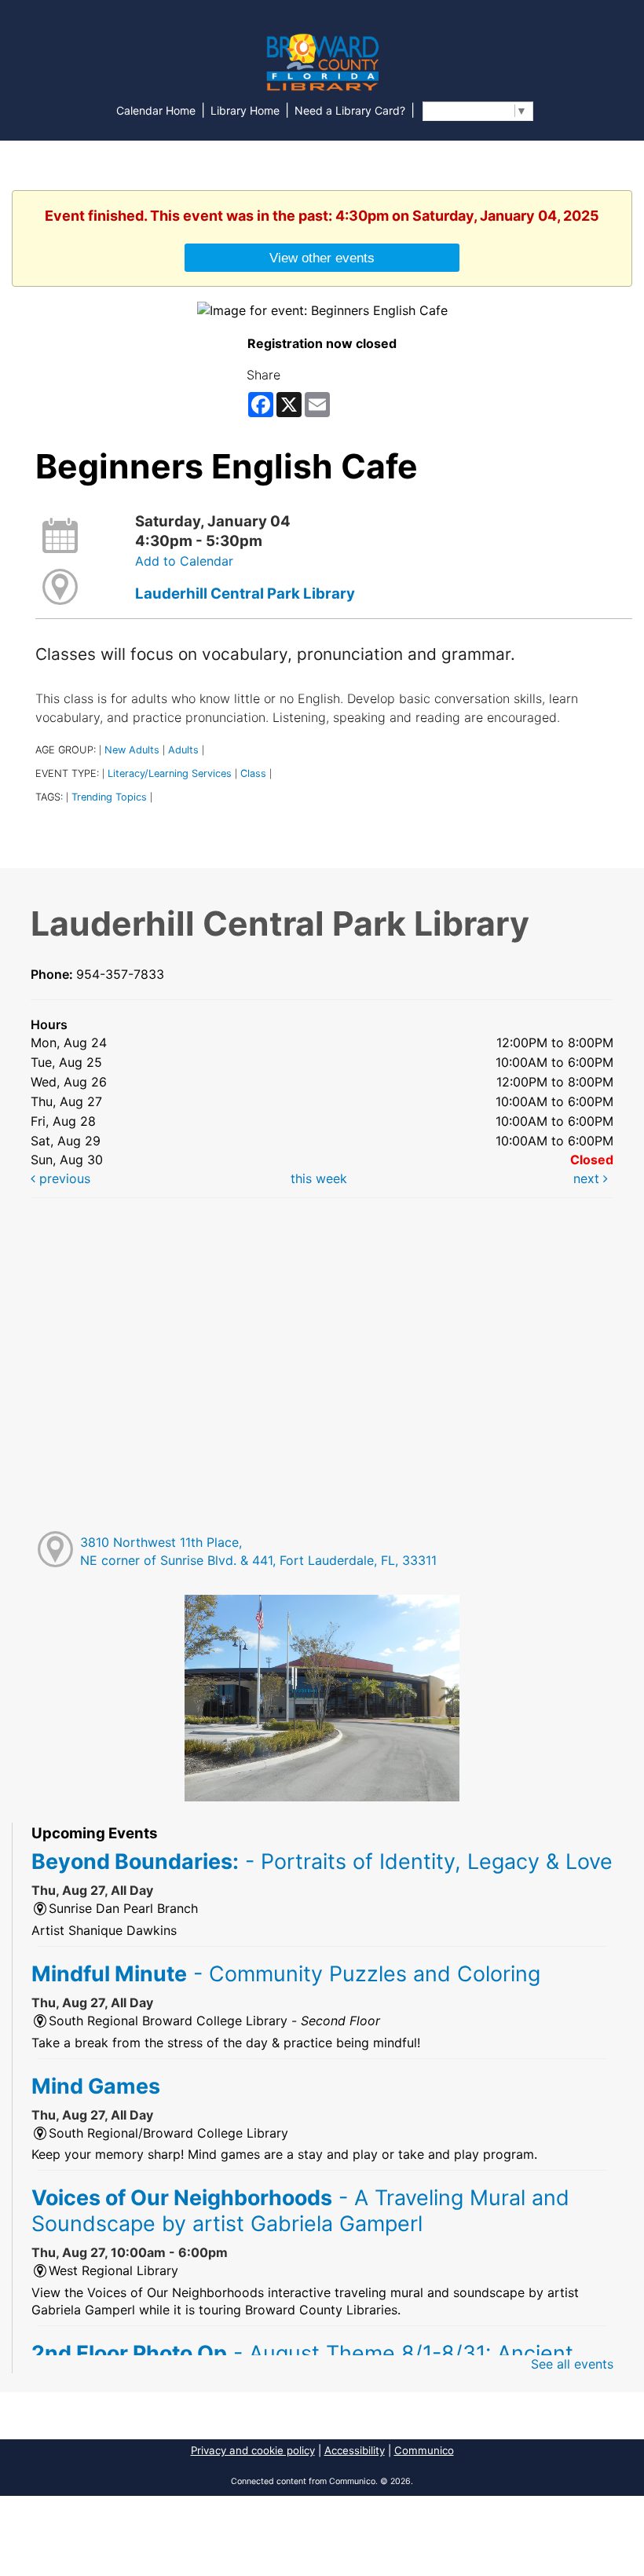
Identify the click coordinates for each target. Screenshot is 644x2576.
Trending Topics (109, 797)
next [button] (588, 1178)
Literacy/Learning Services (170, 773)
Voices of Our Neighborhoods (300, 2210)
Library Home (245, 110)
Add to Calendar (184, 561)
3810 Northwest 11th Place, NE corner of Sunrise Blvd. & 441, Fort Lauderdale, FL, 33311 (258, 1551)
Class (253, 773)
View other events (322, 258)
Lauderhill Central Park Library (245, 594)
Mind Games (96, 2086)
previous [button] (63, 1178)
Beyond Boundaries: (322, 1861)
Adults (183, 750)
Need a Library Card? (350, 110)
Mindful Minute (286, 1973)
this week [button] (319, 1178)
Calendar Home (156, 110)
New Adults (132, 750)
